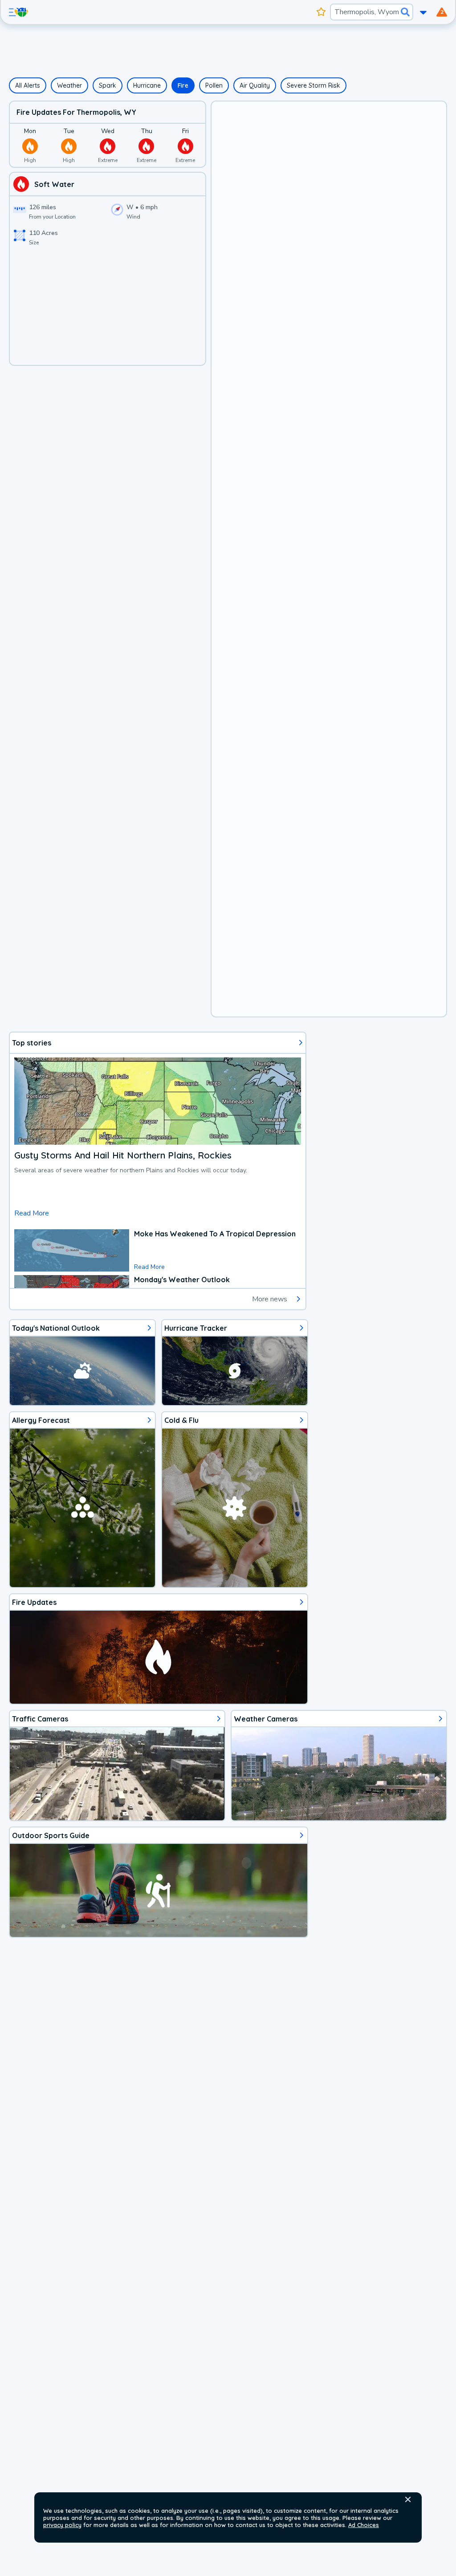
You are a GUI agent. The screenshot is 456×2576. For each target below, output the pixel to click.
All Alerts (28, 85)
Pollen (214, 85)
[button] (408, 2499)
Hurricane (147, 85)
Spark (108, 85)
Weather (69, 85)
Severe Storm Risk (313, 85)
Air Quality (255, 85)
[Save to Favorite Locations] (321, 12)
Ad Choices (364, 2525)
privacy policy (62, 2525)
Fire (183, 85)
